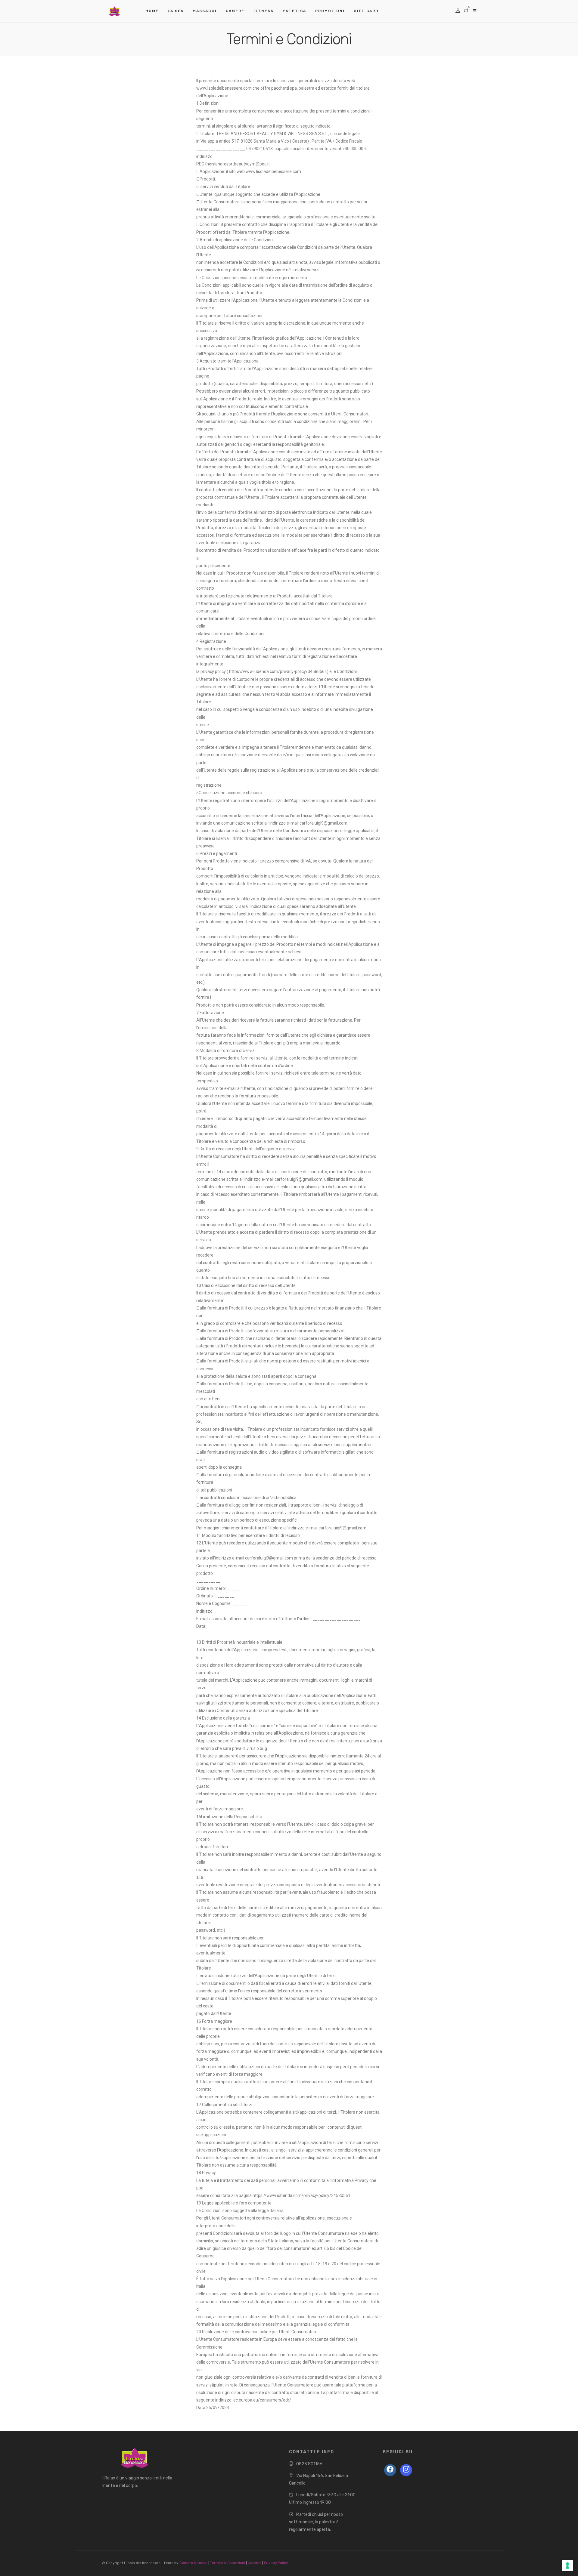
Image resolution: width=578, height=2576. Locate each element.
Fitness (264, 11)
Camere (235, 11)
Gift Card (366, 11)
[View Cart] (466, 11)
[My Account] (458, 11)
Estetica (294, 11)
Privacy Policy (276, 2563)
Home (152, 11)
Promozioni (330, 11)
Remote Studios (193, 2563)
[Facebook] (390, 2470)
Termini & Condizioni (228, 2563)
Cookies (255, 2563)
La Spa (176, 11)
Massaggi (205, 11)
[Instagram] (406, 2470)
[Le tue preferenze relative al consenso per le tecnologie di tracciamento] (567, 2565)
